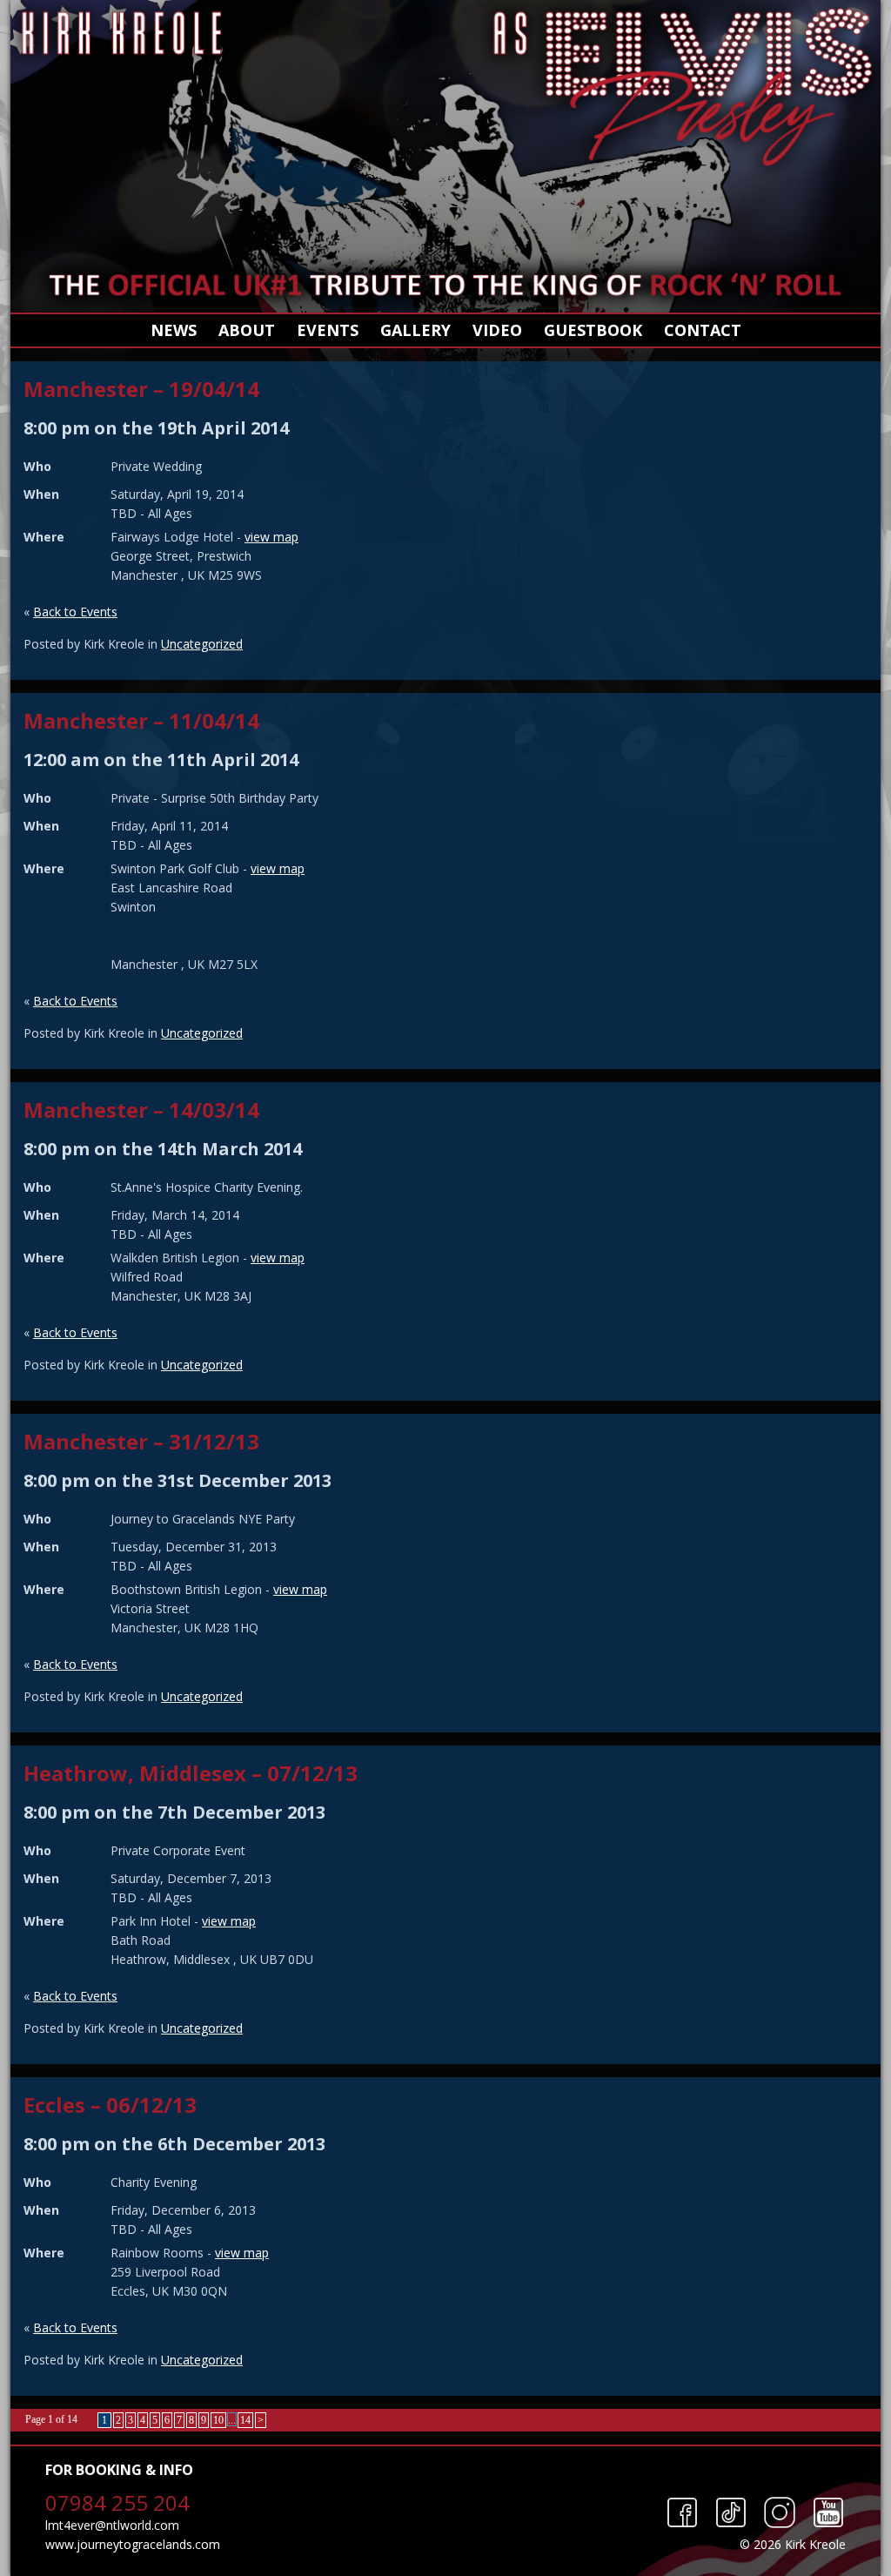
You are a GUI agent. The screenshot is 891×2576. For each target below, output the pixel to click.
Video (497, 330)
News (174, 330)
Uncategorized (202, 644)
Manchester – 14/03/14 (141, 1110)
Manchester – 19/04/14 (141, 389)
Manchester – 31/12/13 (141, 1441)
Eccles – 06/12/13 (110, 2105)
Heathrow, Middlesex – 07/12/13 (191, 1773)
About (247, 330)
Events (328, 330)
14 (245, 2420)
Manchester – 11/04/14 (141, 720)
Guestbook (593, 330)
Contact (703, 330)
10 (218, 2420)
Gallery (415, 330)
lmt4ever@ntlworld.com (112, 2525)
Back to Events (75, 612)
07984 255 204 (117, 2502)
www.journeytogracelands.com (133, 2544)
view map (271, 537)
